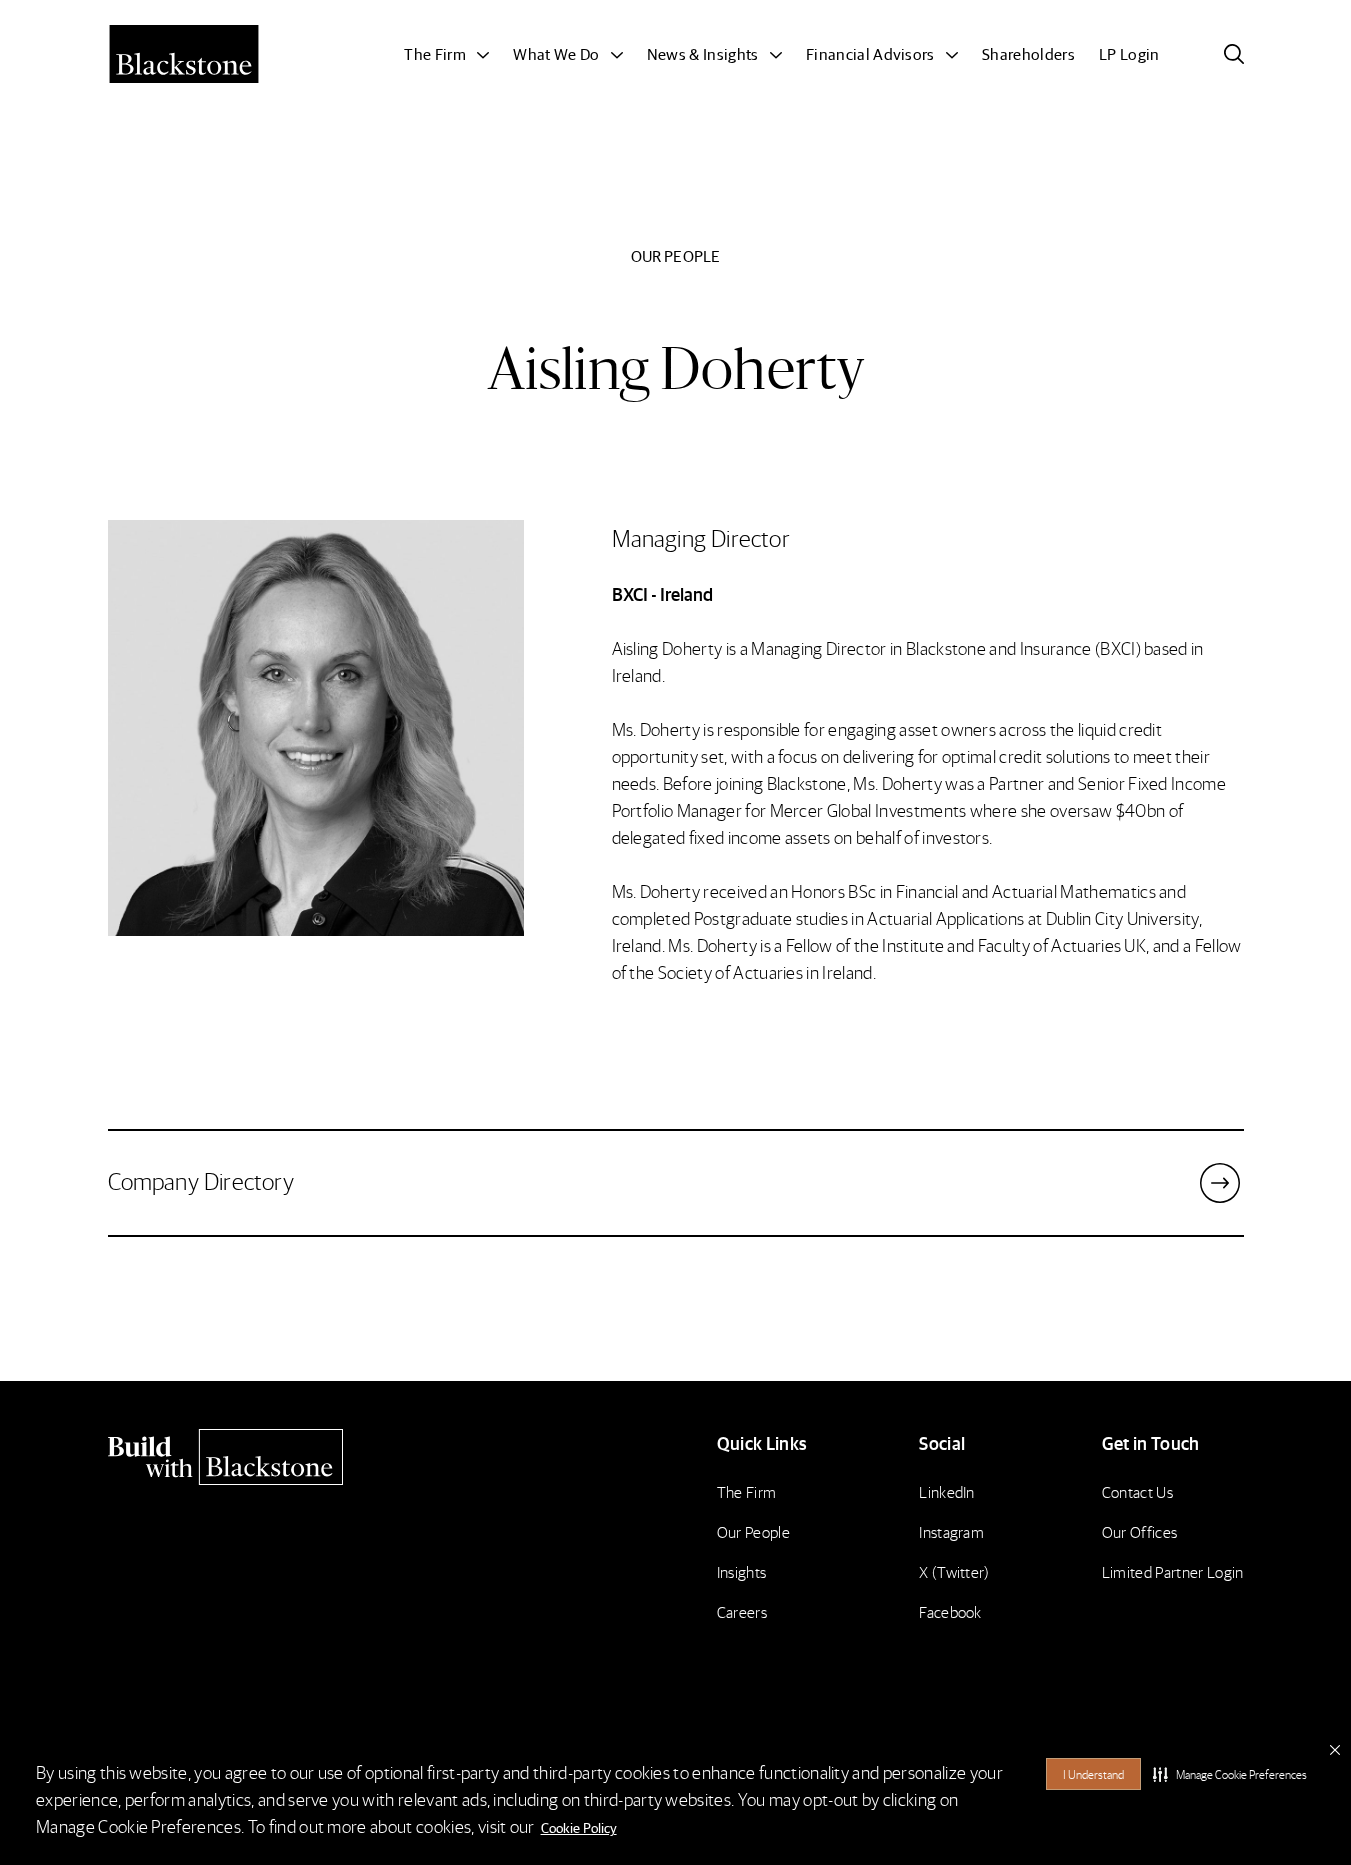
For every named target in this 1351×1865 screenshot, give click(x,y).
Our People (753, 1531)
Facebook (950, 1611)
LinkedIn (947, 1491)
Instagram (951, 1531)
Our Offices (1140, 1531)
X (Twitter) (954, 1571)
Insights (742, 1571)
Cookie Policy (579, 1827)
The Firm (747, 1491)
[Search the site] (1234, 54)
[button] (1230, 1774)
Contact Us (1137, 1491)
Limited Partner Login (1173, 1571)
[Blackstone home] (244, 1457)
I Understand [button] (1093, 1774)
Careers (742, 1611)
